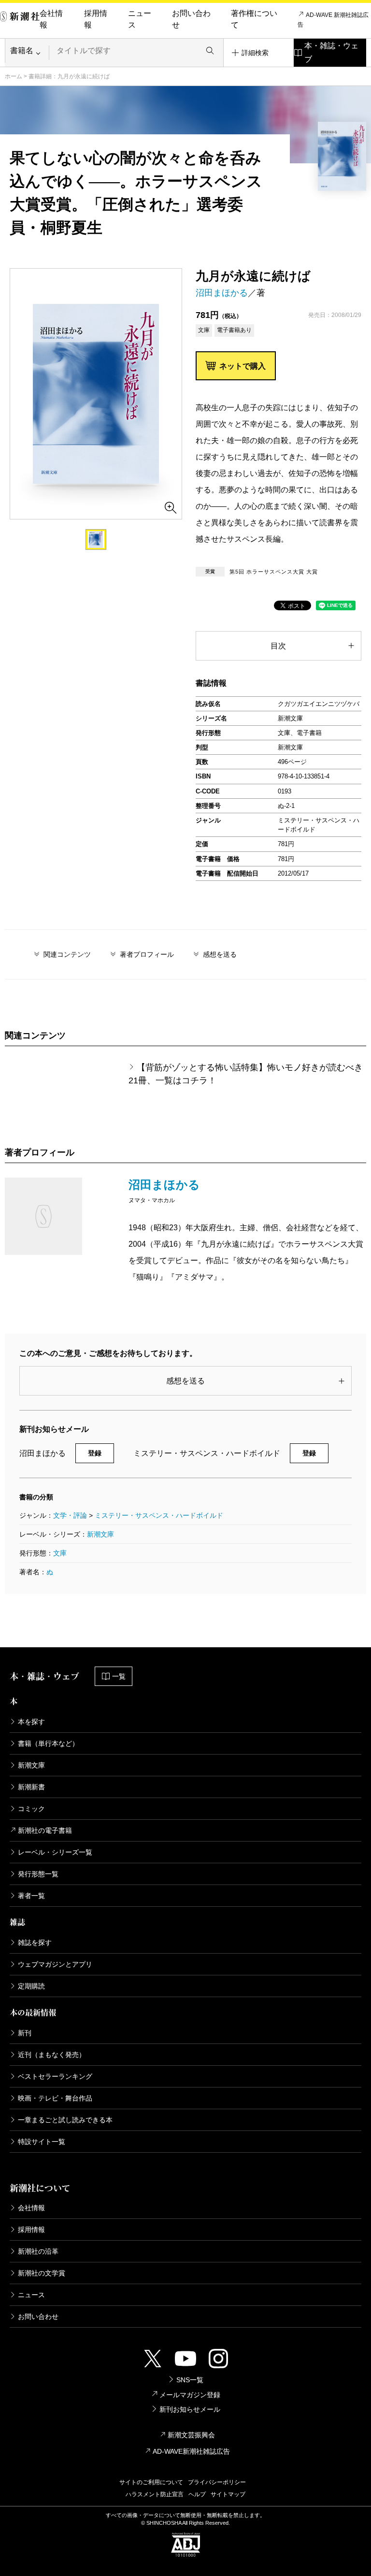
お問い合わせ (191, 19)
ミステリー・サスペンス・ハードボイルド (159, 1515)
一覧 (119, 1676)
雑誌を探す (35, 1943)
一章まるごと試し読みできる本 (65, 2120)
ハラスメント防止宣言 (155, 2494)
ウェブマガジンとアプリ (55, 1964)
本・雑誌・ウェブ (331, 52)
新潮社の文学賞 (42, 2273)
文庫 (60, 1553)
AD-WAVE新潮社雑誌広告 (191, 2451)
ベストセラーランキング (55, 2076)
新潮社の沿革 (38, 2251)
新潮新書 (31, 1787)
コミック (31, 1809)
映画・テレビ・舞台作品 (55, 2098)
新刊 (25, 2033)
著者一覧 (31, 1896)
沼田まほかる (222, 293)
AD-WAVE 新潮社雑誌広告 (333, 20)
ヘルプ (197, 2494)
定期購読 (31, 1986)
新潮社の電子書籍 (45, 1830)
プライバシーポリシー (217, 2482)
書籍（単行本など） (48, 1743)
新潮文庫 (100, 1534)
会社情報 (51, 19)
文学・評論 (70, 1515)
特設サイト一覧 (42, 2142)
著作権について (254, 19)
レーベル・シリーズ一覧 (55, 1852)
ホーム (14, 76)
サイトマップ (228, 2494)
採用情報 (96, 19)
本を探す (31, 1722)
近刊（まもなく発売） (52, 2055)
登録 (95, 1453)
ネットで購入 (243, 366)
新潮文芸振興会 (191, 2435)
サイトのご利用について (151, 2482)
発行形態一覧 (38, 1874)
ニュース (140, 19)
